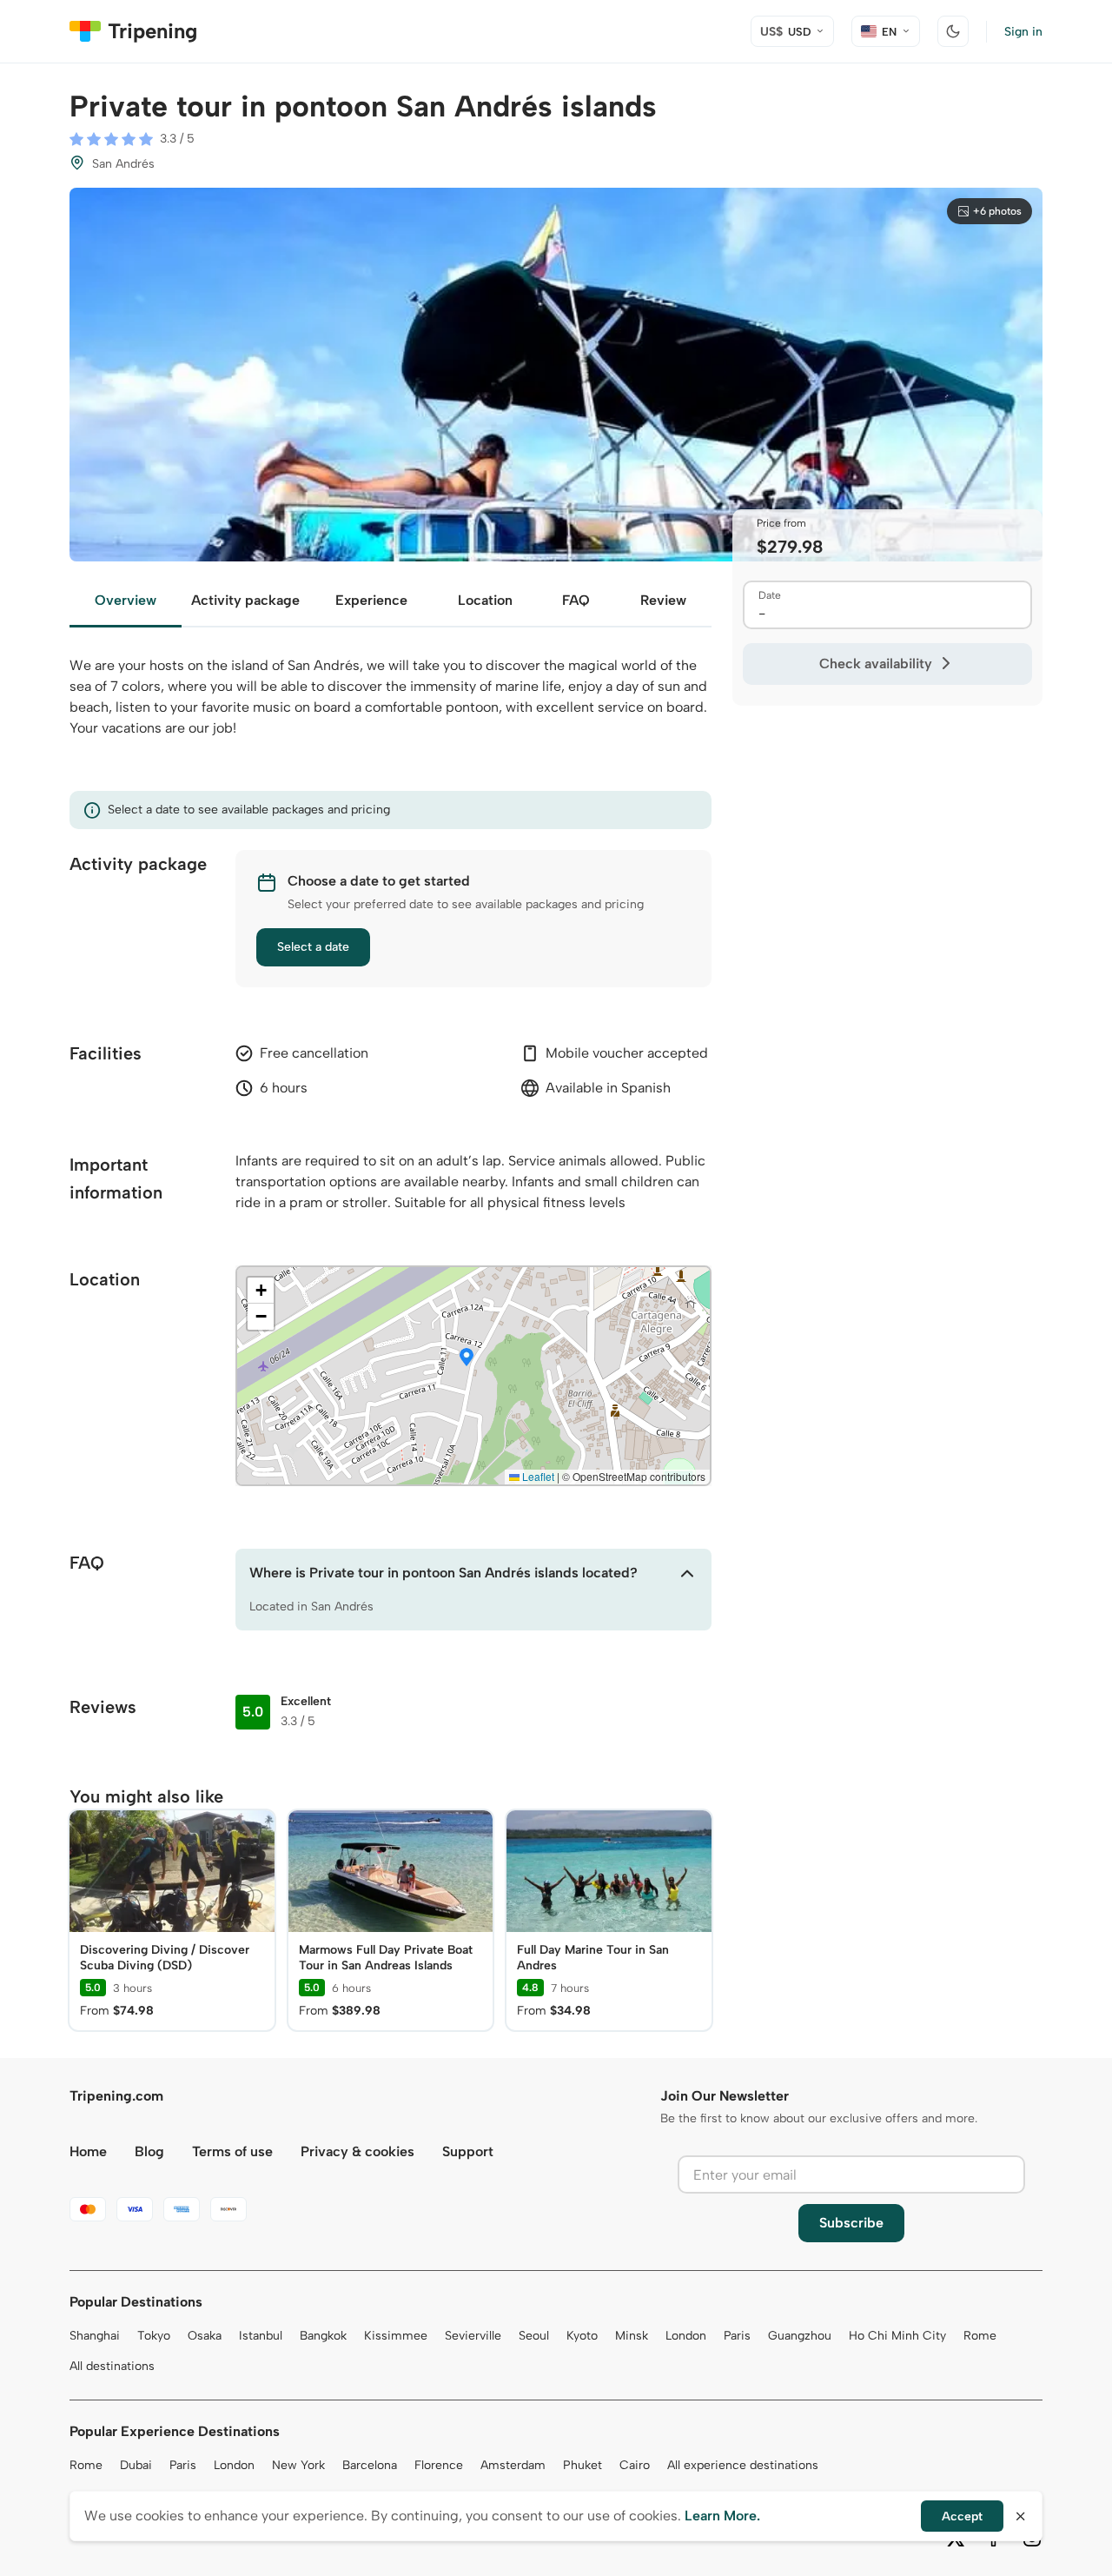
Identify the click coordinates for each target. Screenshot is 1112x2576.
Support (468, 2151)
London (686, 2336)
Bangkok (323, 2336)
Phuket (582, 2465)
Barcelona (370, 2465)
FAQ (576, 600)
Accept (962, 2516)
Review (663, 600)
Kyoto (582, 2336)
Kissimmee (396, 2336)
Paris (737, 2336)
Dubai (136, 2465)
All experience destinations (743, 2465)
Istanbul (261, 2336)
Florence (439, 2465)
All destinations (112, 2366)
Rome (980, 2336)
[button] (467, 1358)
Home (88, 2151)
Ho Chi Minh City (897, 2336)
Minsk (632, 2336)
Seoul (534, 2336)
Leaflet (537, 1476)
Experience (371, 600)
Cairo (635, 2465)
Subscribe (851, 2223)
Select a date (313, 947)
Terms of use (232, 2151)
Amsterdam (513, 2465)
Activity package (245, 600)
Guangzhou (800, 2336)
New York (298, 2465)
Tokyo (154, 2336)
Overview (126, 600)
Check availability (876, 664)
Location (485, 600)
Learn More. (722, 2516)
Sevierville (473, 2336)
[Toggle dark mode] (953, 31)
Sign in (1023, 32)
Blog (149, 2151)
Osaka (205, 2336)
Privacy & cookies (357, 2151)
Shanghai (95, 2336)
